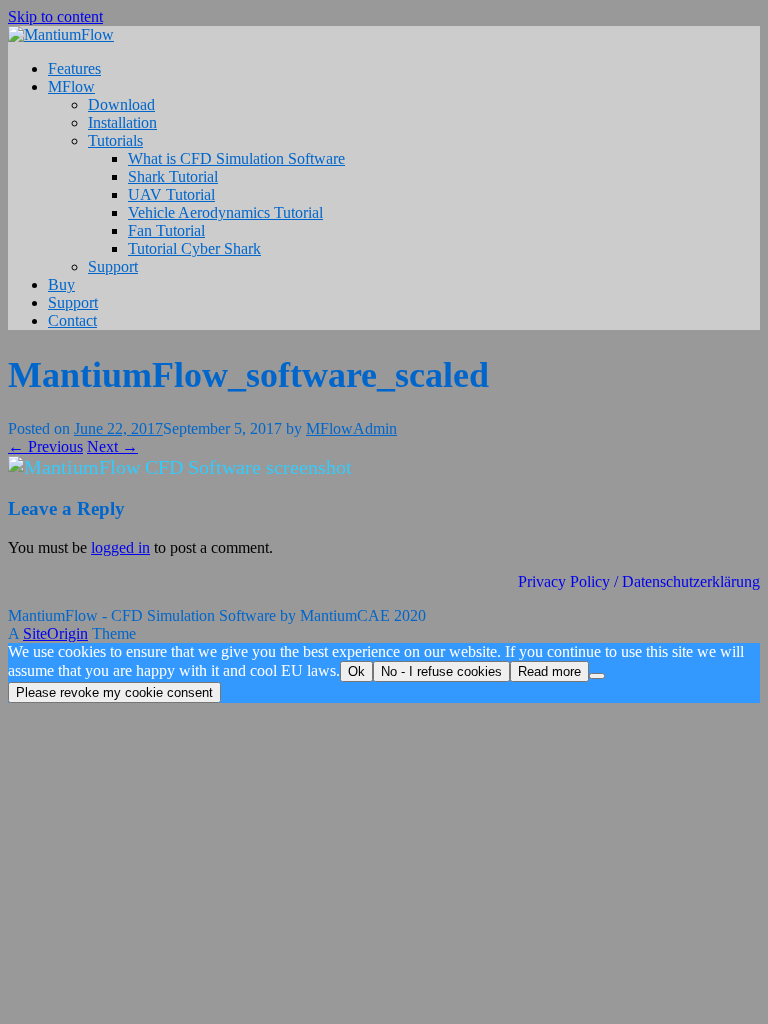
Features (74, 68)
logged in (120, 547)
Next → (112, 446)
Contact (72, 320)
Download (121, 104)
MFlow (71, 86)
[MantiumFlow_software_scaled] (180, 467)
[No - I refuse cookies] (597, 676)
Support (113, 266)
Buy (61, 284)
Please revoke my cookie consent (114, 692)
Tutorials (115, 140)
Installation (122, 122)
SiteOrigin (55, 633)
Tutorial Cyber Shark (194, 248)
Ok (356, 671)
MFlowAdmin (351, 428)
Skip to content (55, 16)
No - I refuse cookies (441, 671)
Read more (549, 671)
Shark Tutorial (173, 176)
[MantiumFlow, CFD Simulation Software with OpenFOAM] (61, 34)
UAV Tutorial (171, 194)
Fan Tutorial (166, 230)
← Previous (45, 446)
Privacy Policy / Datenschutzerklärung (639, 581)
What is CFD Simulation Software (236, 158)
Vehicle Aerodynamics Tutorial (225, 212)
